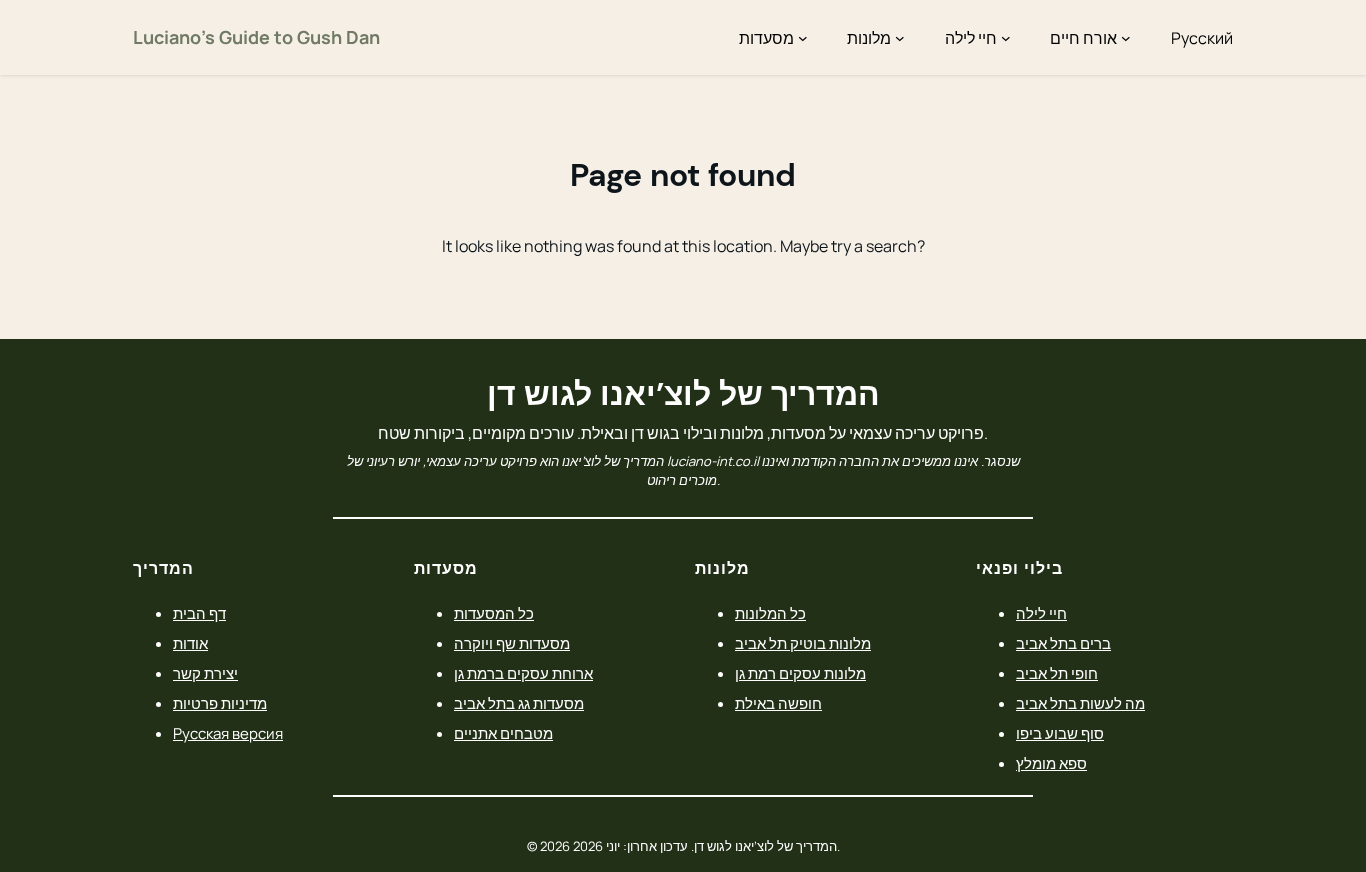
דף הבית (199, 613)
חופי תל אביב (1057, 673)
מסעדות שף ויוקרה (512, 643)
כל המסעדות (494, 613)
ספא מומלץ (1051, 763)
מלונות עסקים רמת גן (800, 673)
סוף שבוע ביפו (1060, 733)
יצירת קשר (205, 673)
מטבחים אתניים (503, 733)
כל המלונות (770, 613)
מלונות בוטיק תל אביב (803, 643)
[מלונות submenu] (900, 38)
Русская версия (228, 733)
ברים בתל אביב (1063, 643)
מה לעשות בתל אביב (1080, 703)
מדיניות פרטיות (220, 703)
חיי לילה (1041, 613)
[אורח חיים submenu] (1126, 38)
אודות (190, 643)
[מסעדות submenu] (803, 38)
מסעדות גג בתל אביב (519, 703)
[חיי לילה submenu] (1006, 38)
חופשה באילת (778, 703)
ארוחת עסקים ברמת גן (523, 673)
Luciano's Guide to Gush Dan (256, 37)
